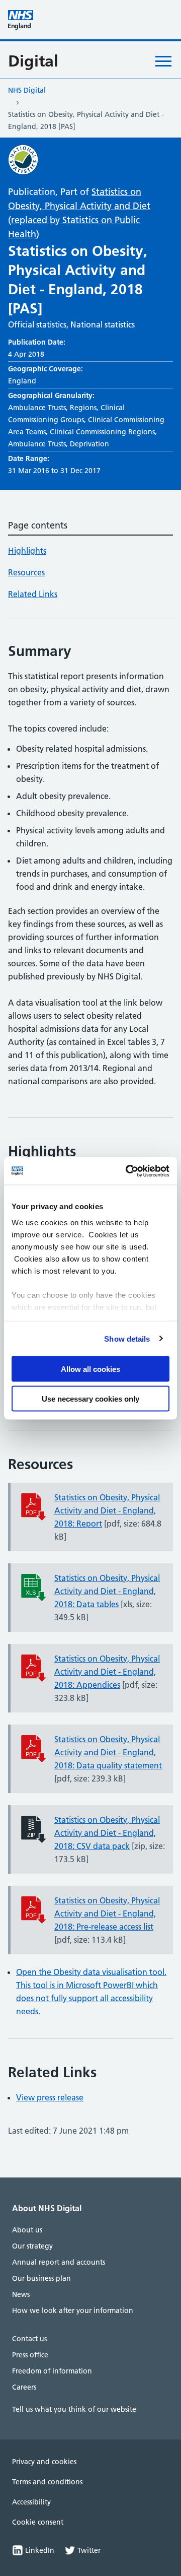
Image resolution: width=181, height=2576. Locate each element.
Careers (24, 2387)
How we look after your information (73, 2310)
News (21, 2294)
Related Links (33, 594)
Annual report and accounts (59, 2262)
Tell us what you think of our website (74, 2409)
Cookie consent (38, 2522)
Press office (30, 2355)
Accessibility (31, 2502)
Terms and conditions (47, 2482)
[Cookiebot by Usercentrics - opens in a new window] (128, 1171)
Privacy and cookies (44, 2462)
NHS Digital (27, 90)
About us (27, 2230)
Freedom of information (52, 2371)
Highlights (27, 551)
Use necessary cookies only (90, 1398)
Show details (127, 1338)
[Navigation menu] (163, 61)
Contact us (29, 2339)
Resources (26, 572)
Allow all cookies (90, 1369)
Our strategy (32, 2246)
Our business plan (41, 2278)
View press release (50, 2097)
